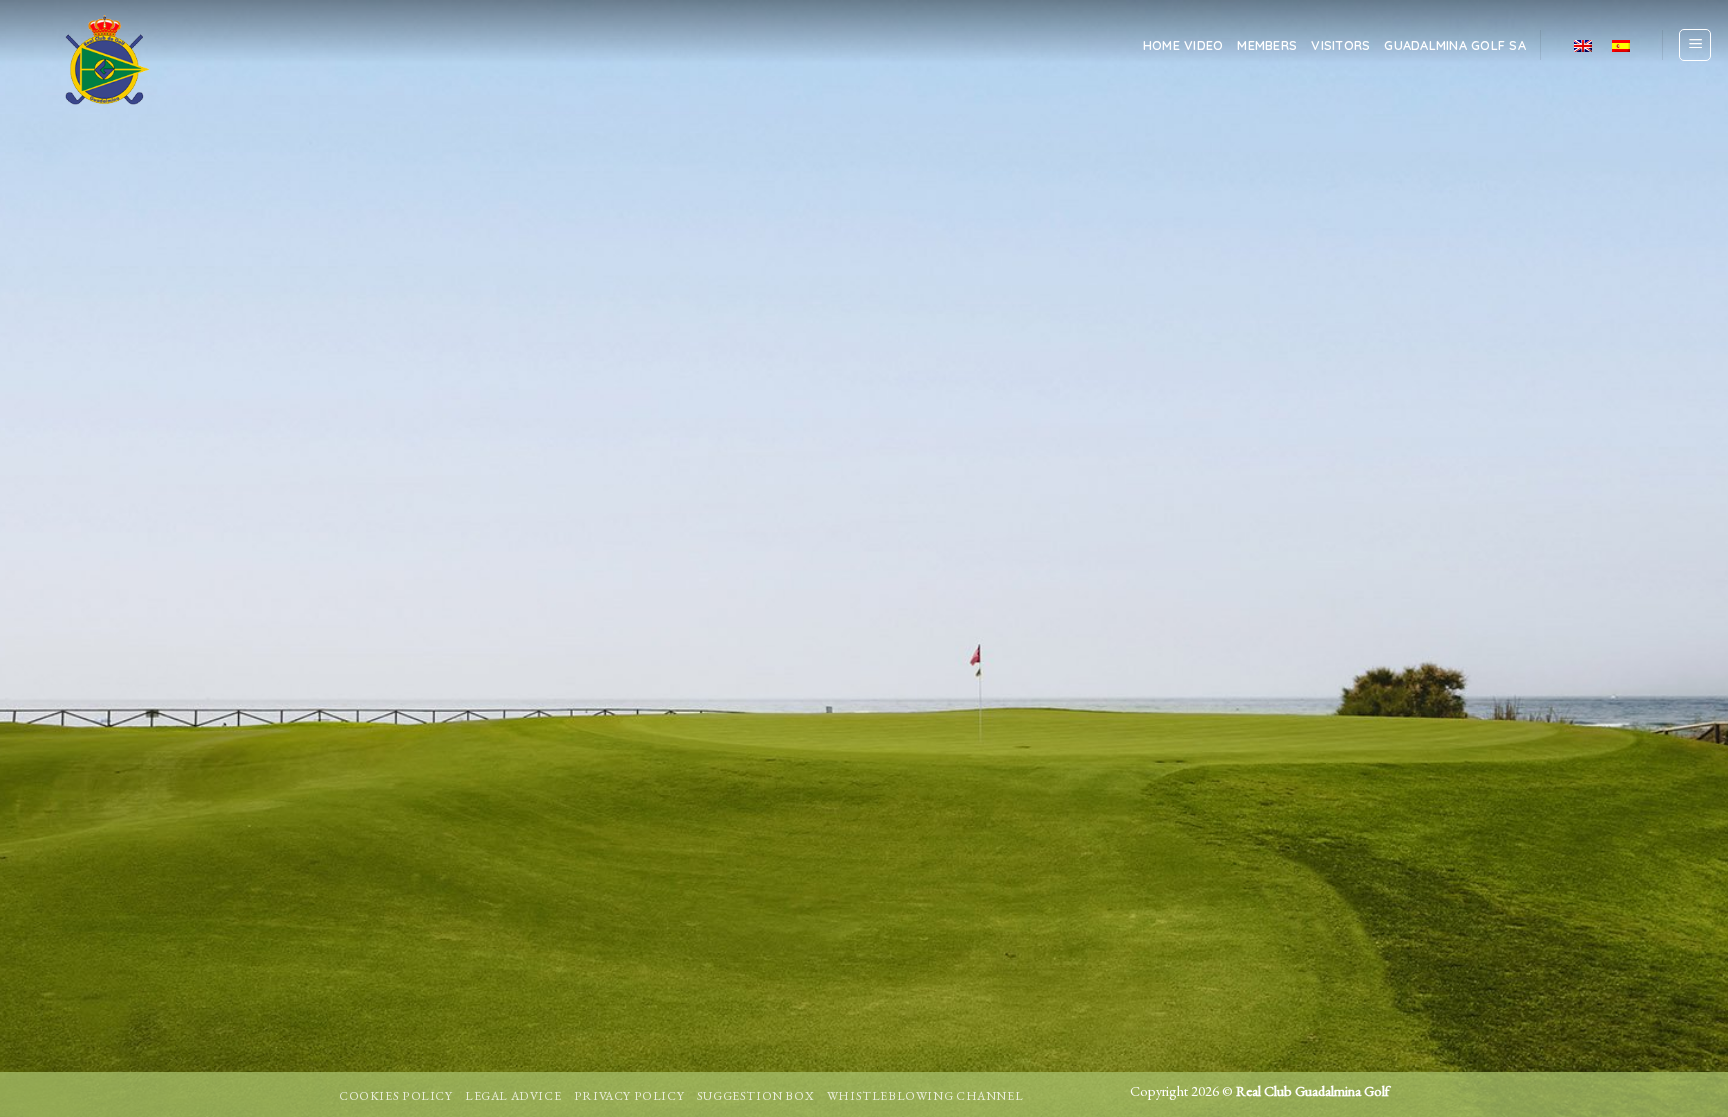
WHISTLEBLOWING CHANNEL (925, 1096)
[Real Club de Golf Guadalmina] (103, 60)
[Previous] (60, 558)
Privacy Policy (629, 1096)
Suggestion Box (756, 1096)
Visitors (1340, 45)
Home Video (1183, 45)
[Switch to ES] (1621, 44)
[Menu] (1695, 45)
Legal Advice (513, 1096)
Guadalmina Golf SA (1455, 45)
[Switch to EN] (1583, 44)
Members (1267, 45)
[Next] (1668, 558)
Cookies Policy (396, 1096)
